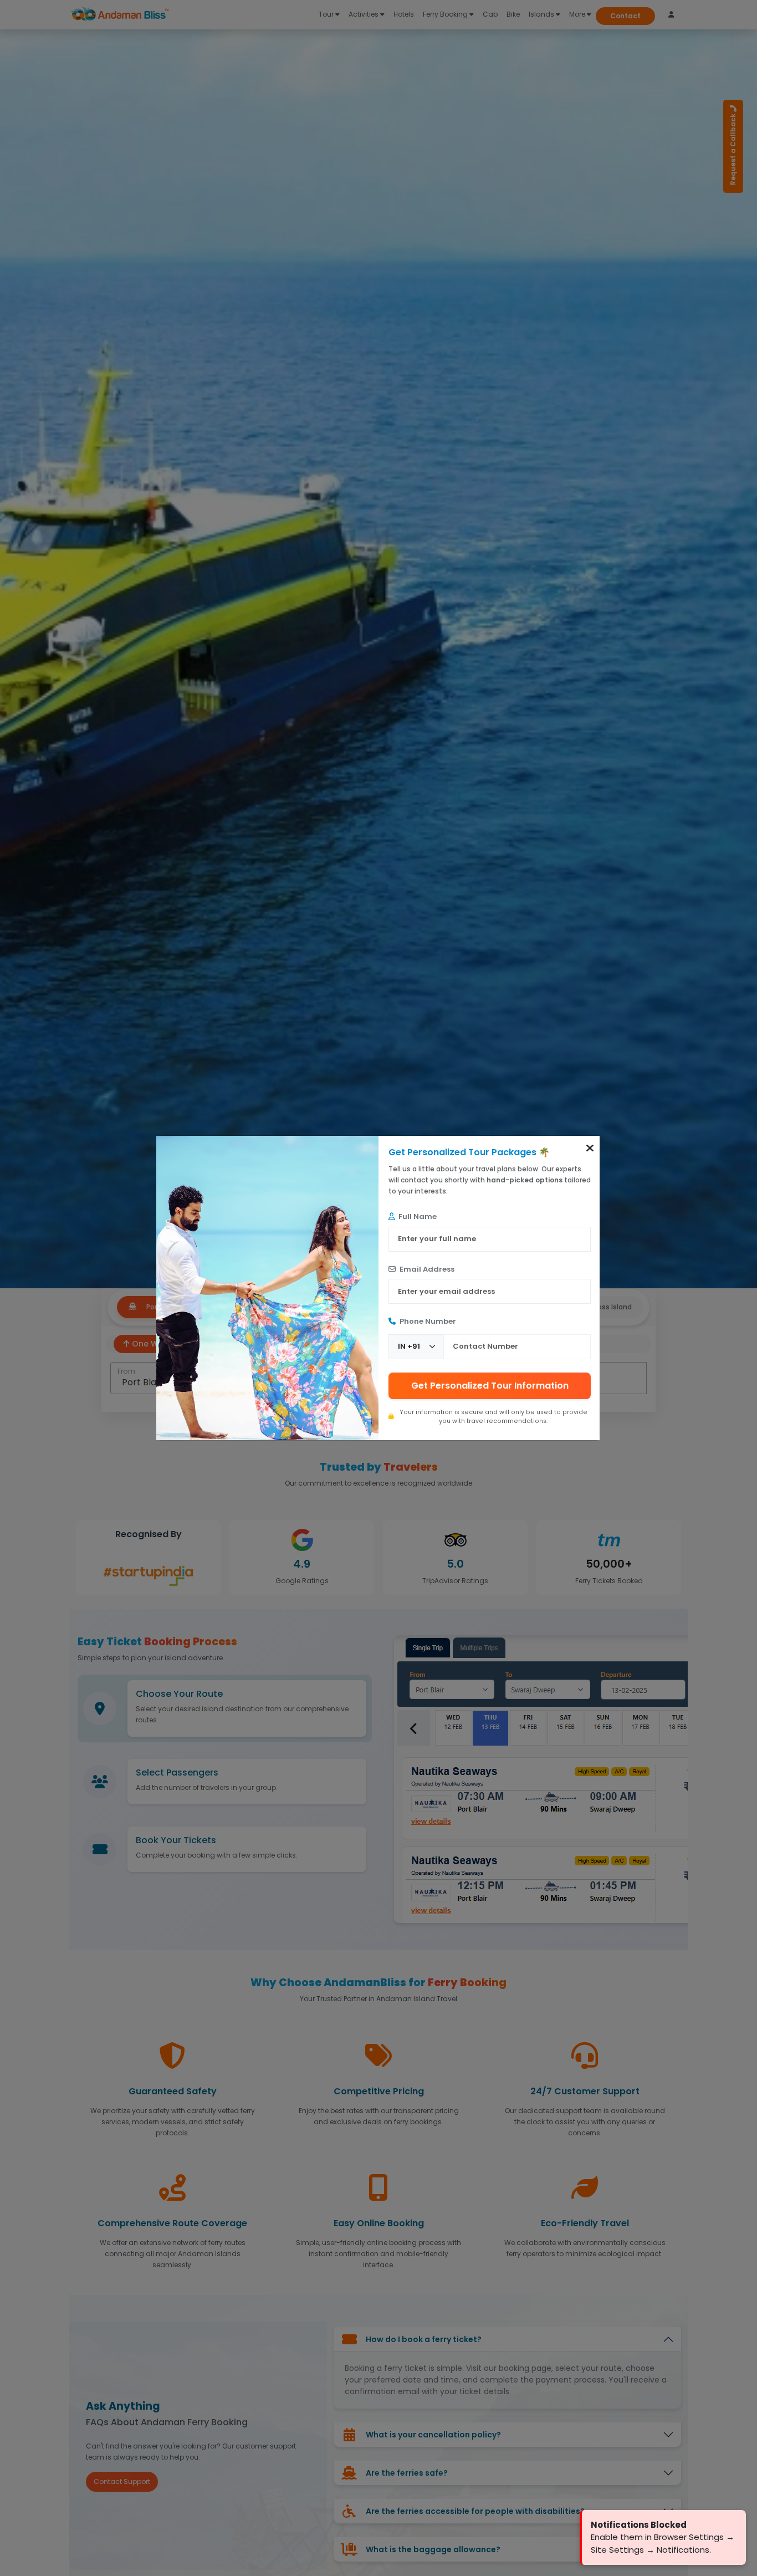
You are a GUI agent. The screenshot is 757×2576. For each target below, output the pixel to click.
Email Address (426, 1269)
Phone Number (427, 1321)
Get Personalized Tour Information (490, 1386)
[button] (590, 1148)
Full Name (417, 1216)
